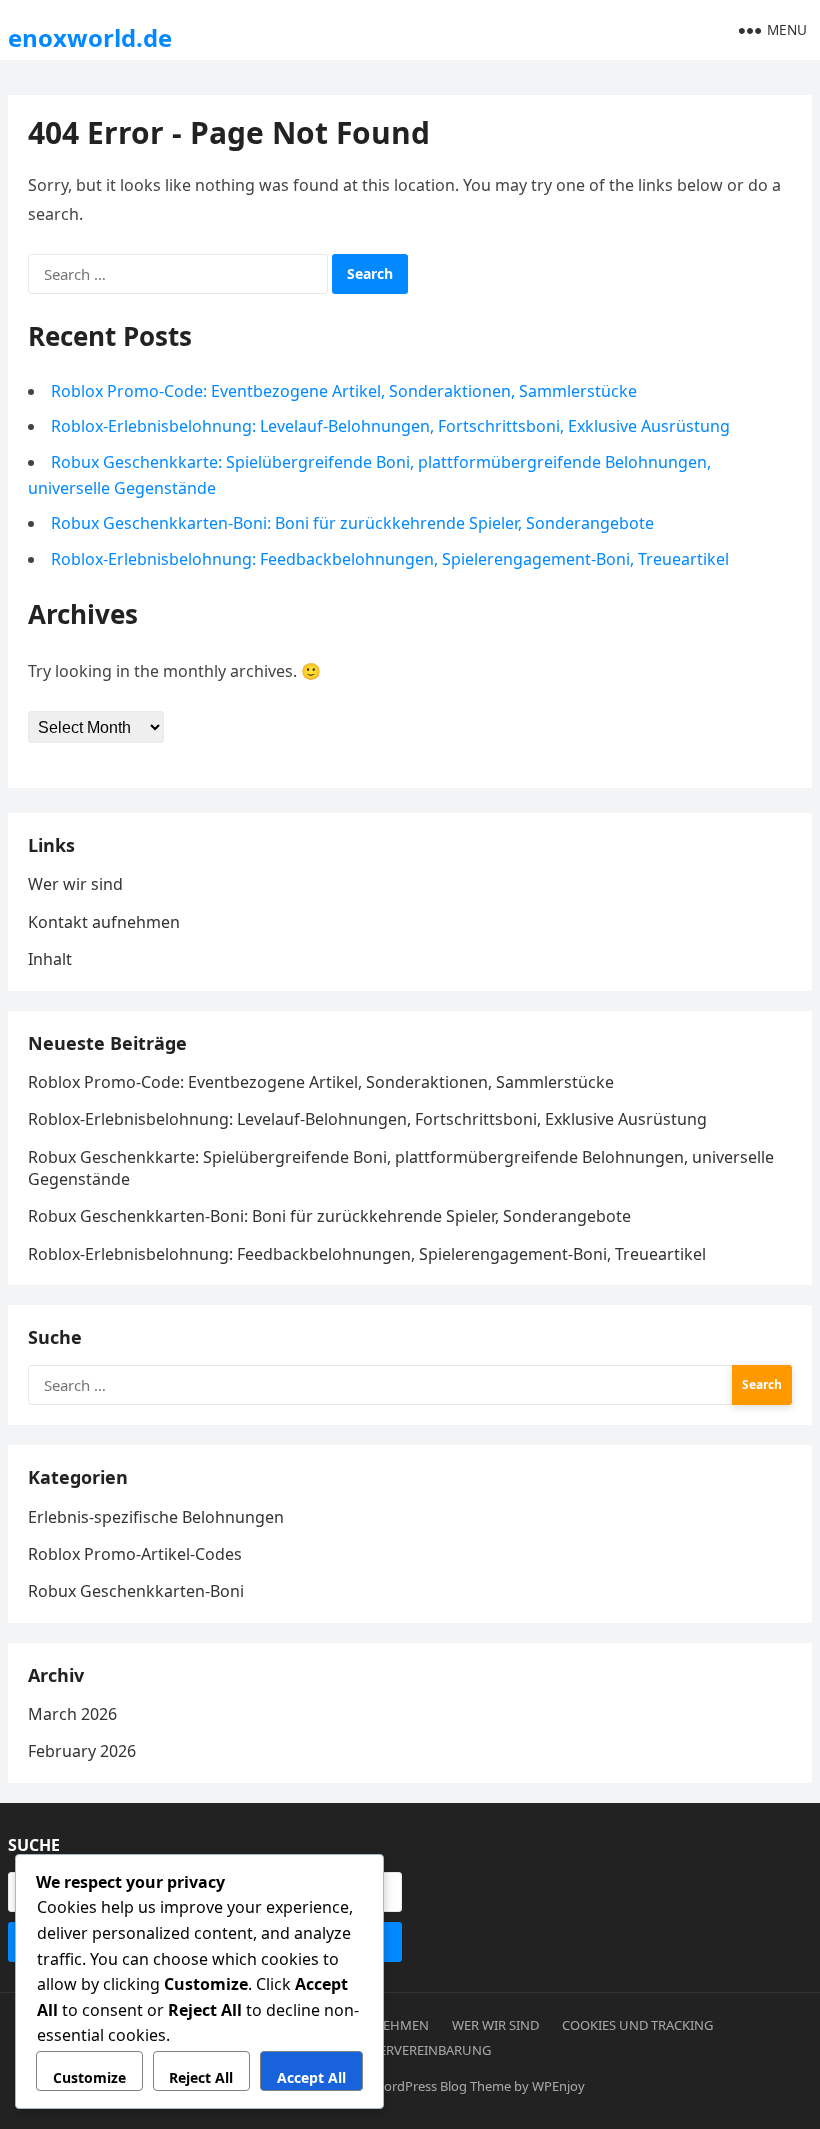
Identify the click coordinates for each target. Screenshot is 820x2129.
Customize (89, 2077)
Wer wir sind (75, 884)
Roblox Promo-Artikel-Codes (135, 1554)
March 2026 (72, 1714)
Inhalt (50, 959)
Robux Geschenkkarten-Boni (136, 1591)
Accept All (311, 2077)
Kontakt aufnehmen (104, 922)
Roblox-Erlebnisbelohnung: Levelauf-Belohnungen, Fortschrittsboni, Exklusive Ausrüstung (390, 426)
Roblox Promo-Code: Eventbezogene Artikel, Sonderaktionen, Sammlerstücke (344, 391)
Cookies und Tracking (637, 2025)
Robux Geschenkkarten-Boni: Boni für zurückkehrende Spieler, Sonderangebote (352, 523)
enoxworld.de (90, 37)
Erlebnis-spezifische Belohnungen (156, 1517)
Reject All (201, 2077)
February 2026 (82, 1751)
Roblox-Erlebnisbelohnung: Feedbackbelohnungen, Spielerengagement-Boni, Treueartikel (390, 559)
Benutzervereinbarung (410, 2050)
